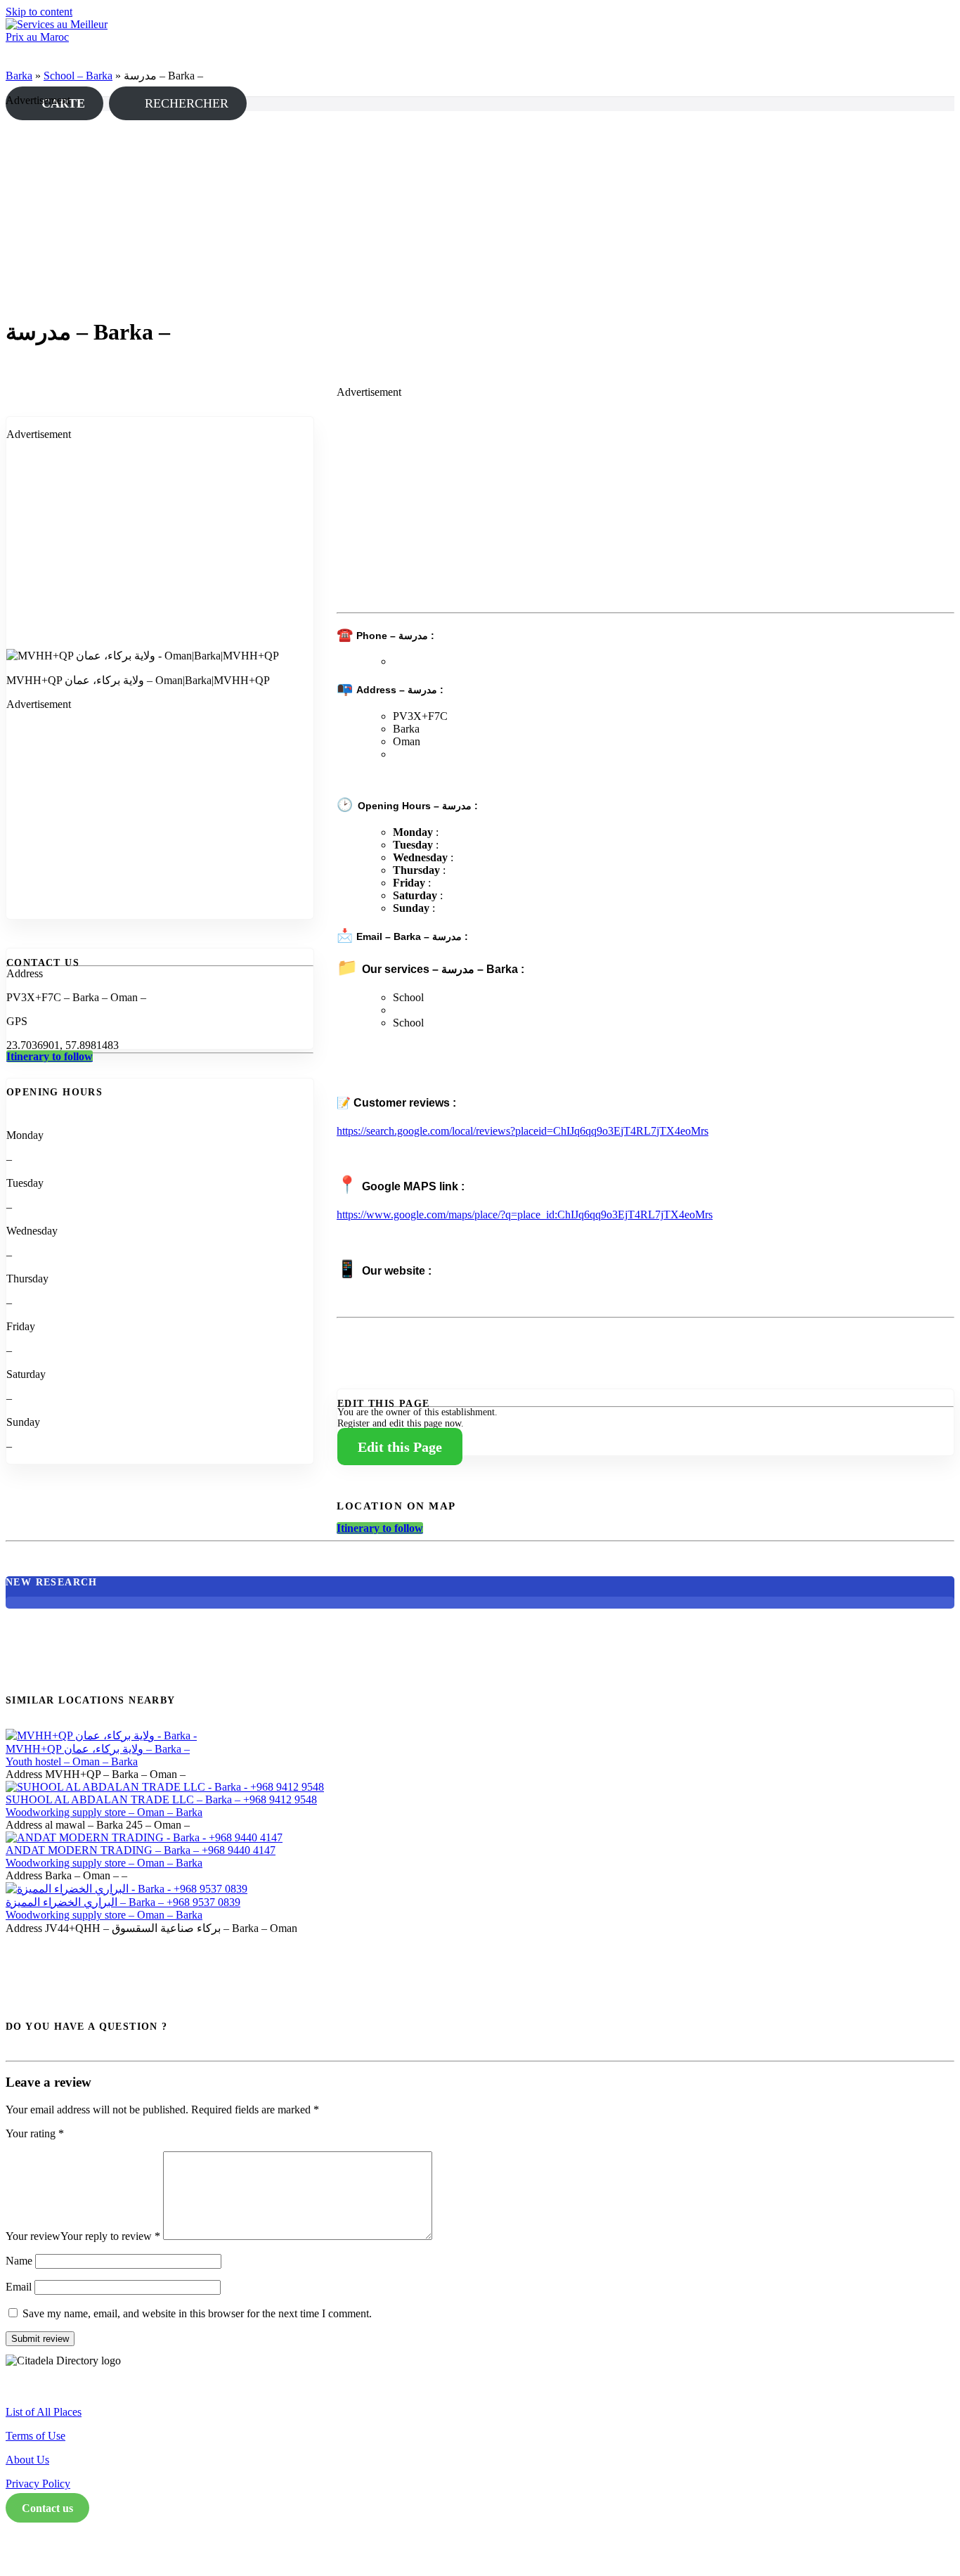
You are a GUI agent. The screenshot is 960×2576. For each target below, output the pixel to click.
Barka (19, 76)
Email (19, 2287)
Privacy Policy (38, 2484)
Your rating (35, 2133)
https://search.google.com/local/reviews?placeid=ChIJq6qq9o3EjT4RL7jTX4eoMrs (523, 1131)
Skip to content (39, 12)
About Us (27, 2460)
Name (19, 2261)
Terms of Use (35, 2436)
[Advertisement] (427, 217)
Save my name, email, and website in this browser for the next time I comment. (197, 2313)
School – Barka (78, 76)
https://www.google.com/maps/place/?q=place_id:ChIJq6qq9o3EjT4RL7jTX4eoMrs (525, 1215)
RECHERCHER (183, 103)
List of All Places (44, 2412)
